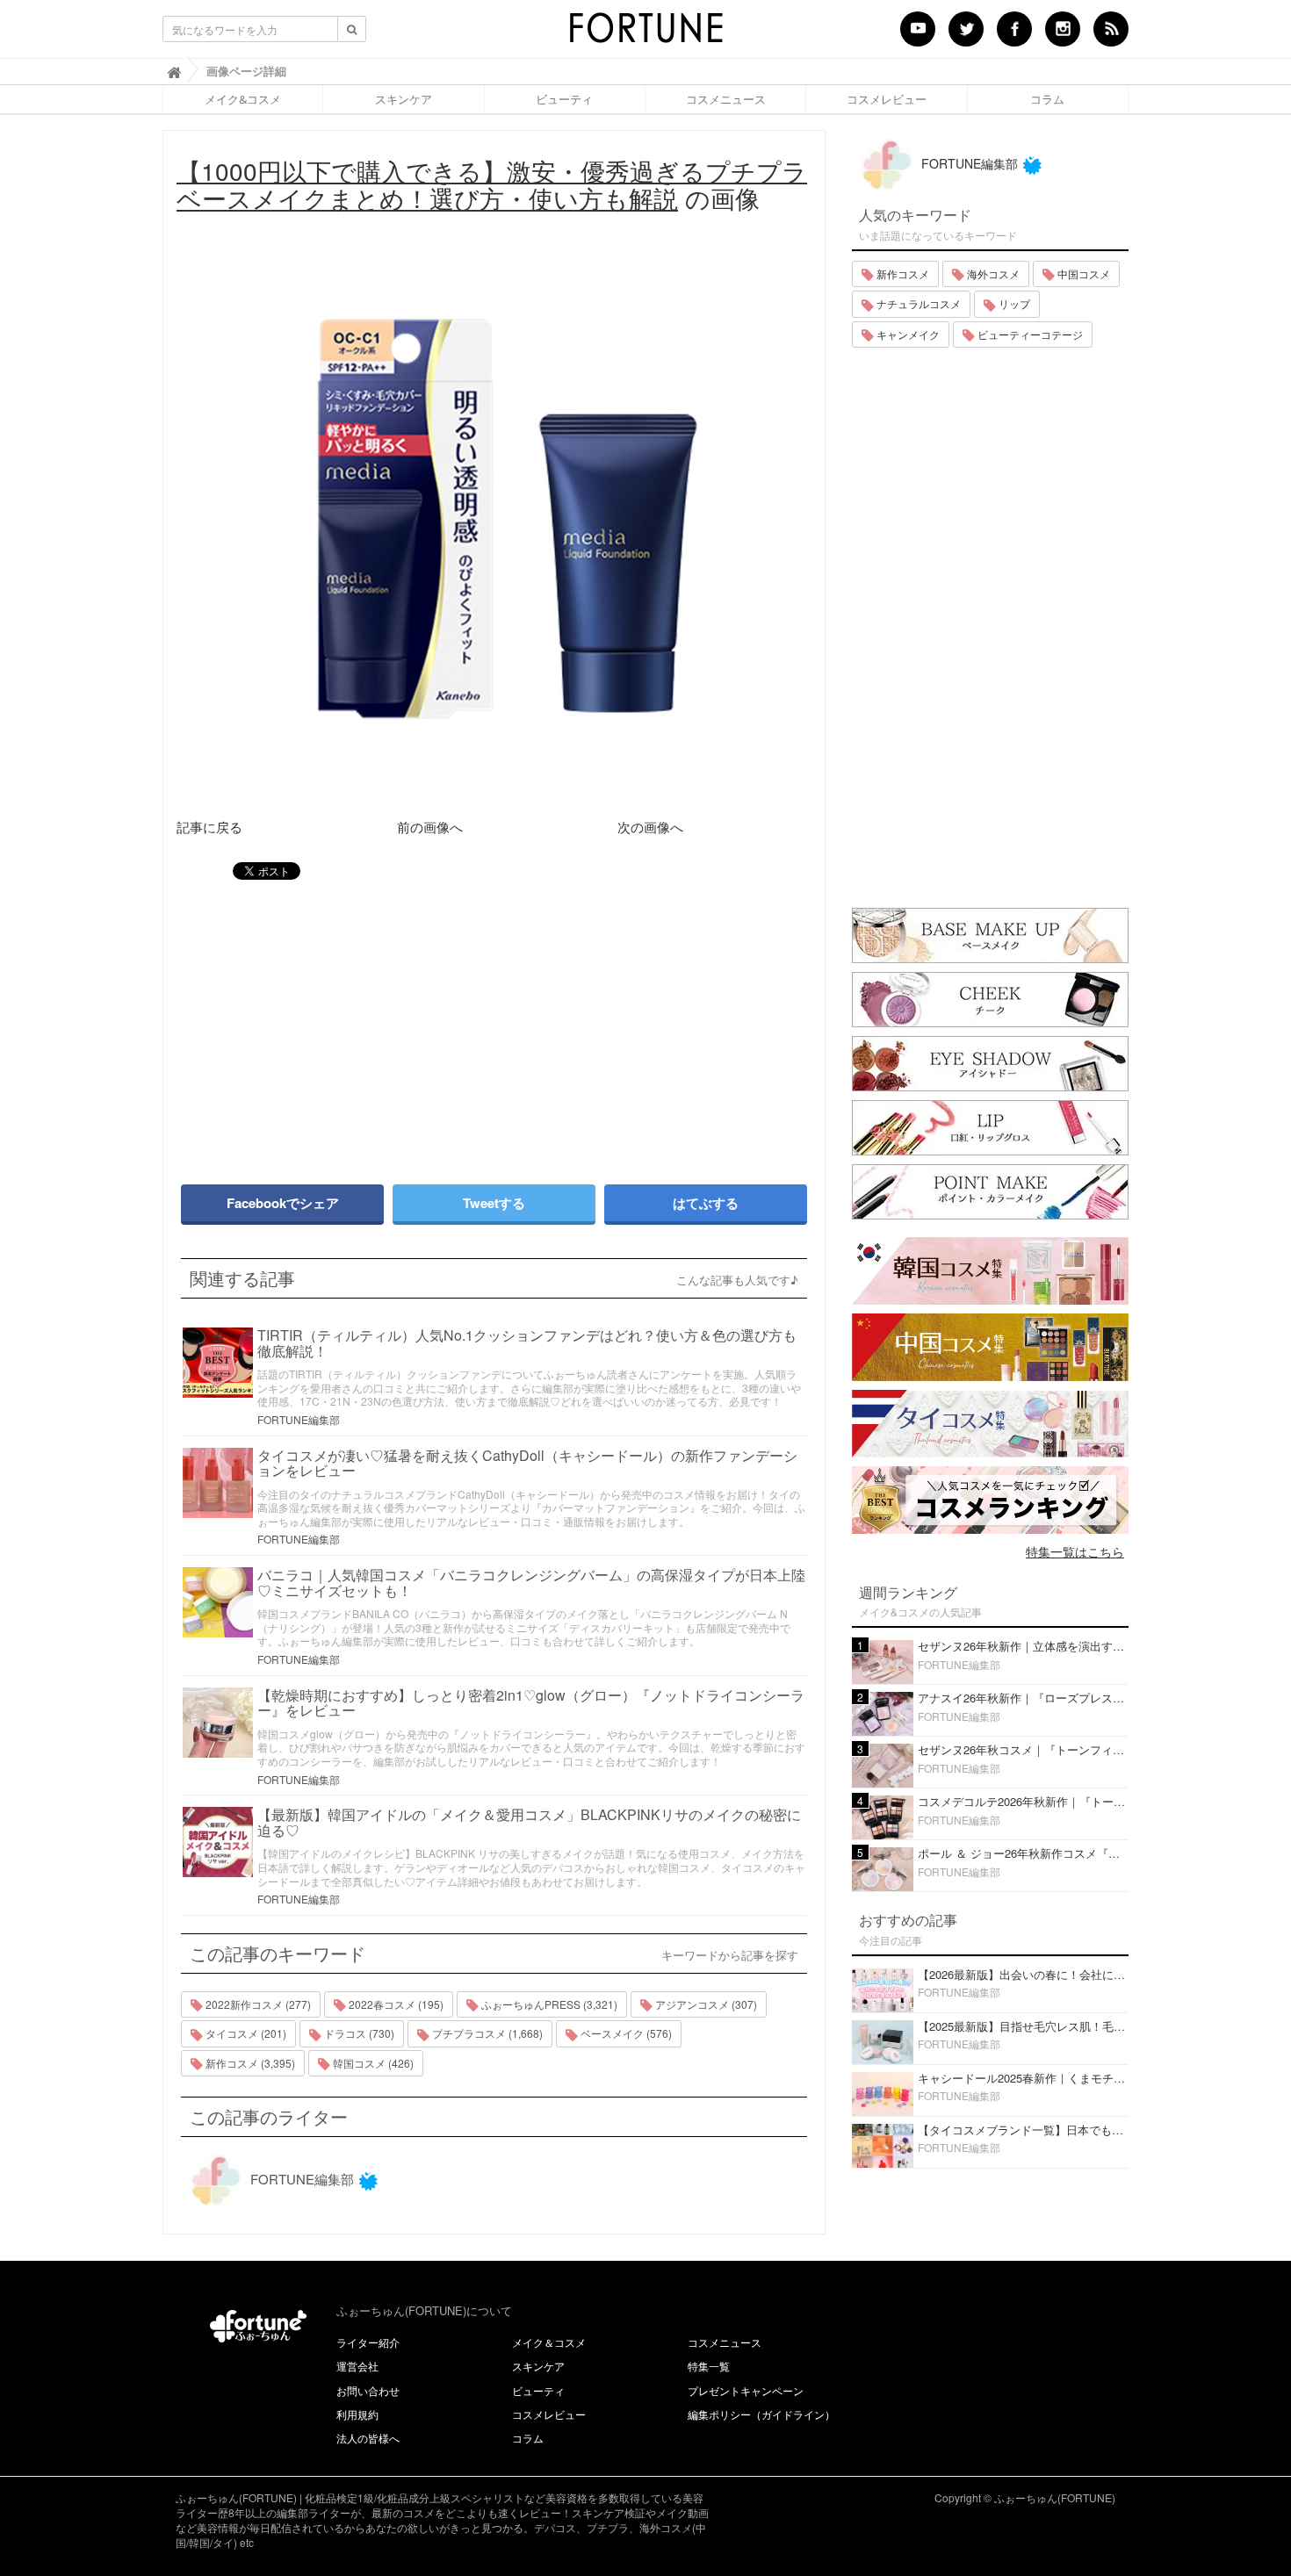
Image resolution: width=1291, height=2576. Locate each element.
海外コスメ (992, 273)
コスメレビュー (887, 99)
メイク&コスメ (243, 99)
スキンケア (404, 99)
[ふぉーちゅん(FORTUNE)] (645, 33)
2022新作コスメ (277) (257, 2004)
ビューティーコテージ (1029, 334)
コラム (1047, 99)
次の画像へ (650, 827)
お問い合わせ (368, 2390)
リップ (1013, 303)
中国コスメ (1082, 273)
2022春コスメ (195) (395, 2004)
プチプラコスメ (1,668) (486, 2033)
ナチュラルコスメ (917, 303)
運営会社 (357, 2366)
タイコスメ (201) (245, 2033)
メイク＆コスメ (549, 2342)
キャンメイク (907, 334)
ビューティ (564, 99)
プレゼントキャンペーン (746, 2390)
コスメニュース (726, 99)
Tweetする (494, 1203)
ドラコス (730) (358, 2033)
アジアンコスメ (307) (705, 2004)
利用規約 (357, 2414)
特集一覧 (709, 2366)
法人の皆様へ (368, 2438)
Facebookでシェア (283, 1203)
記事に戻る (209, 827)
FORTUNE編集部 (299, 1419)
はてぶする (706, 1203)
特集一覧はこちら (1075, 1551)
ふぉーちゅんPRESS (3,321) (548, 2004)
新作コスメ (902, 273)
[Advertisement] (329, 1024)
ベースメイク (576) (625, 2033)
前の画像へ (430, 827)
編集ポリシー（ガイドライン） (761, 2414)
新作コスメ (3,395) (249, 2063)
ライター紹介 (368, 2342)
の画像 (492, 184)
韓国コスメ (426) (372, 2063)
